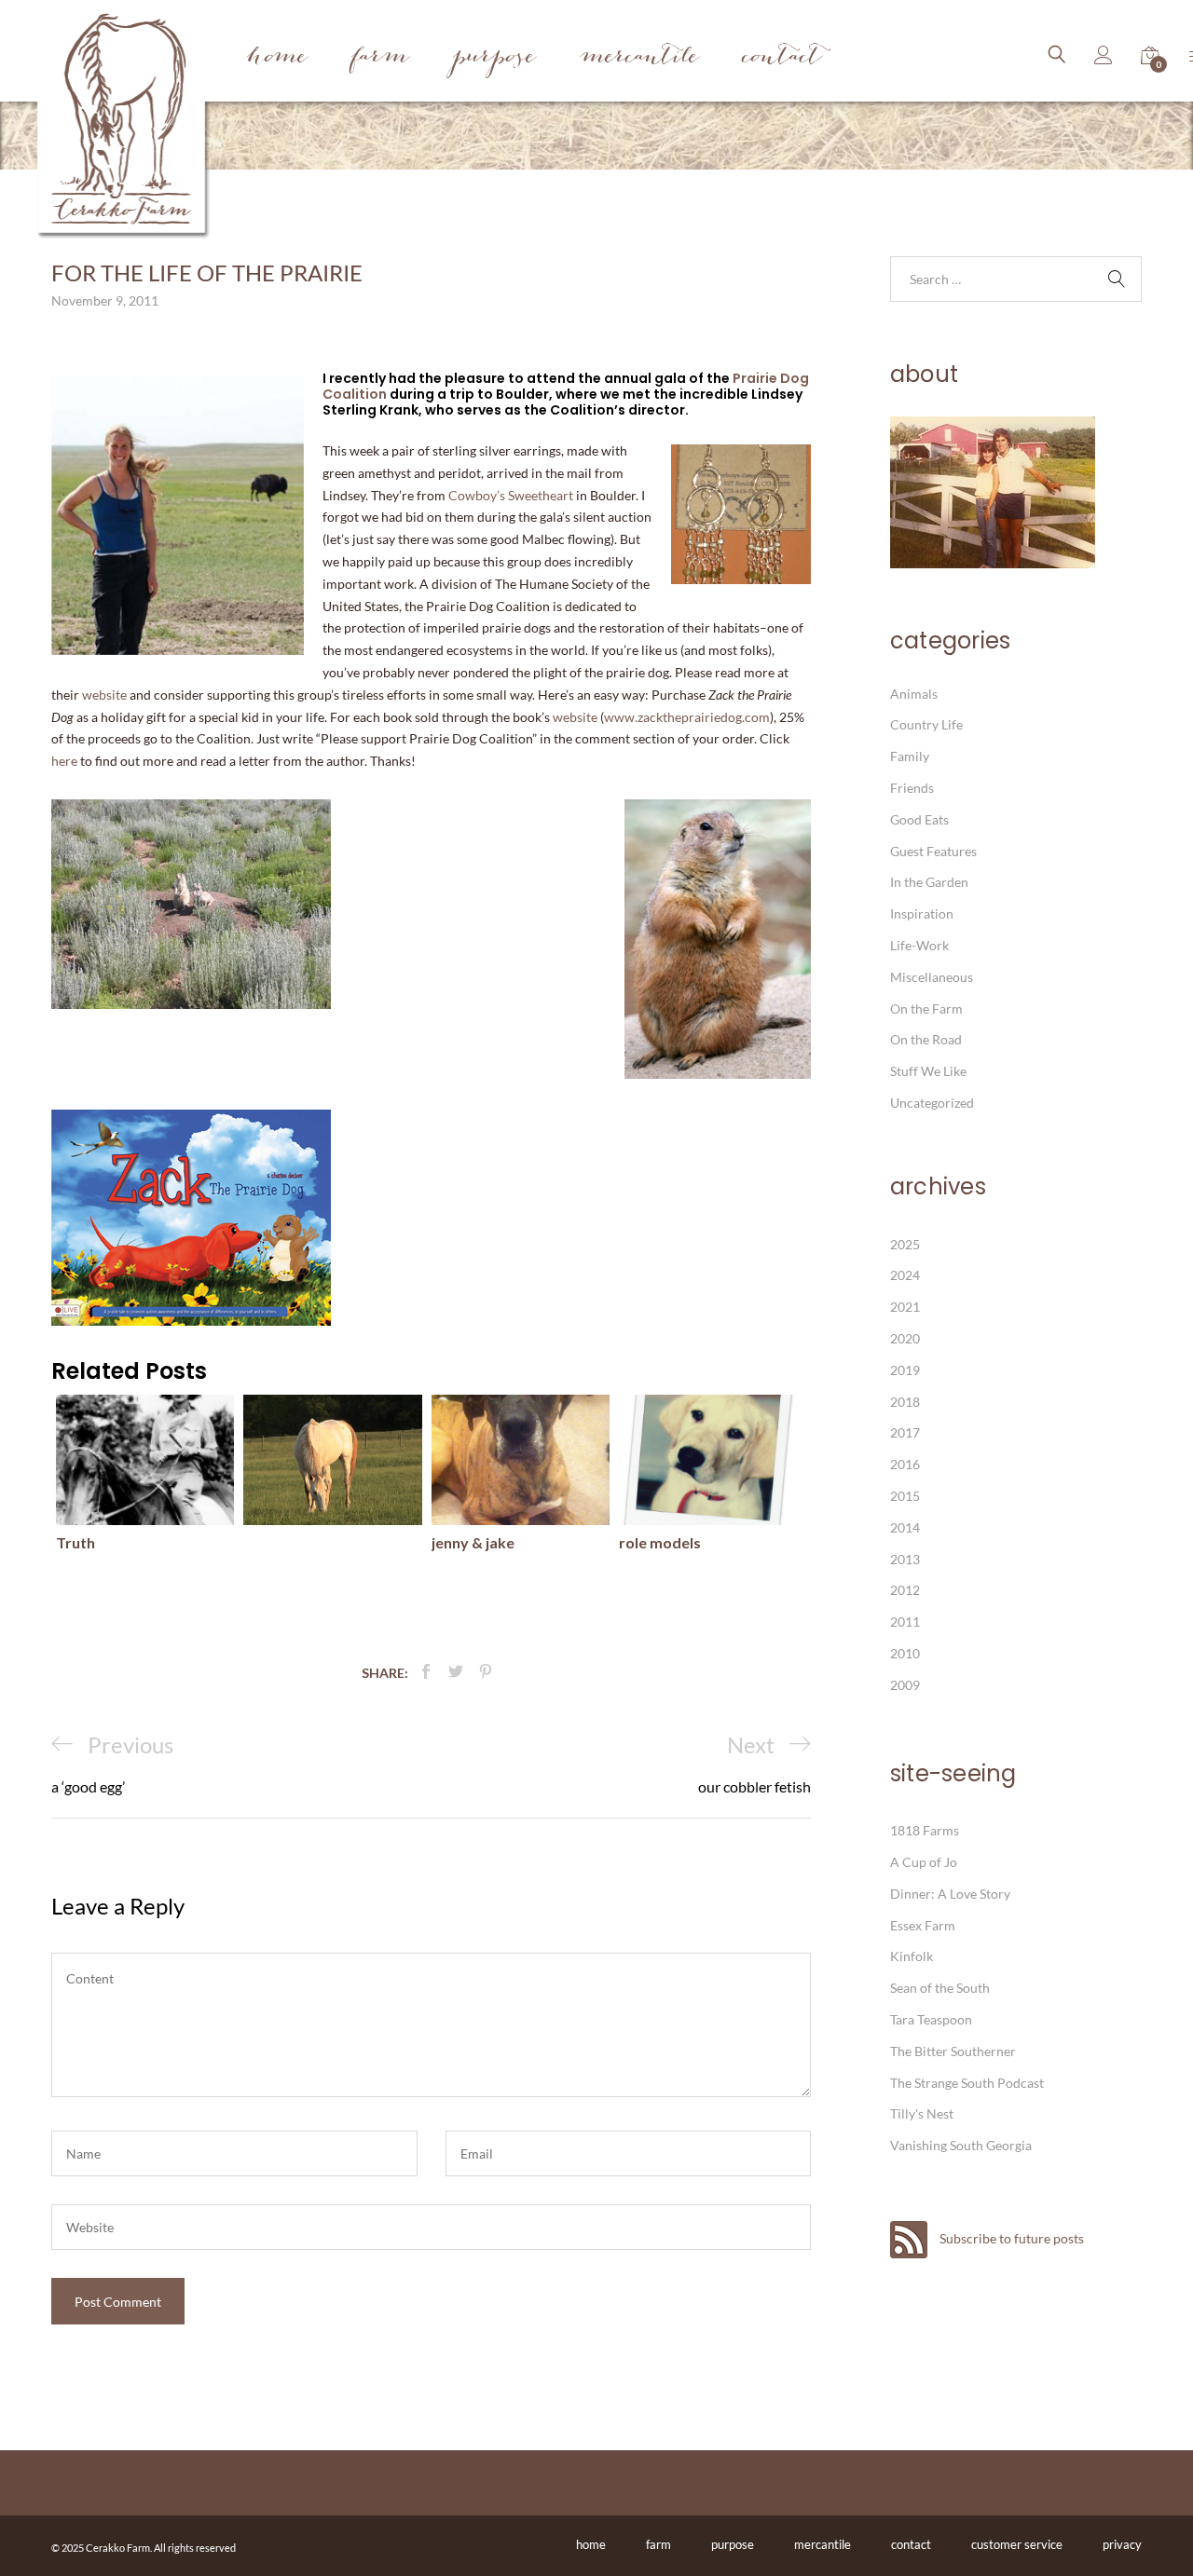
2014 (905, 1527)
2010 (905, 1653)
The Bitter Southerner (953, 2051)
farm (658, 2544)
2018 (905, 1402)
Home (277, 58)
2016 (905, 1464)
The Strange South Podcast (967, 2083)
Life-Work (919, 945)
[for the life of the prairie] (426, 1672)
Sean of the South (940, 1988)
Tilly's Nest (922, 2113)
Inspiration (922, 913)
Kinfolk (912, 1956)
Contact (782, 58)
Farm (380, 58)
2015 (905, 1496)
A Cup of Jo (924, 1862)
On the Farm (926, 1009)
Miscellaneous (932, 977)
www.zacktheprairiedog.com (687, 717)
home (591, 2544)
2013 (905, 1559)
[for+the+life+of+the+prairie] (456, 1672)
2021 (905, 1307)
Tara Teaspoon (931, 2019)
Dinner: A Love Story (950, 1894)
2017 (905, 1432)
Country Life (926, 724)
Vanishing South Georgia (961, 2145)
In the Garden (929, 882)
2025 (905, 1244)
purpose (733, 2544)
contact (911, 2544)
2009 (905, 1685)
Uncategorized (932, 1103)
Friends (912, 788)
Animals (914, 694)
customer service (1017, 2544)
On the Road (926, 1039)
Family (910, 756)
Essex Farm (923, 1925)
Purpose (494, 58)
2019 (905, 1370)
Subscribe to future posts (1010, 2238)
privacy (1122, 2544)
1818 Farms (925, 1830)
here (64, 761)
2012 (905, 1590)
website (104, 695)
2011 (905, 1622)
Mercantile (639, 58)
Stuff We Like (928, 1071)
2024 (905, 1275)
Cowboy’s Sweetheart (512, 495)
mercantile (823, 2544)
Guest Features (933, 851)
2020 (905, 1338)
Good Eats (919, 819)
